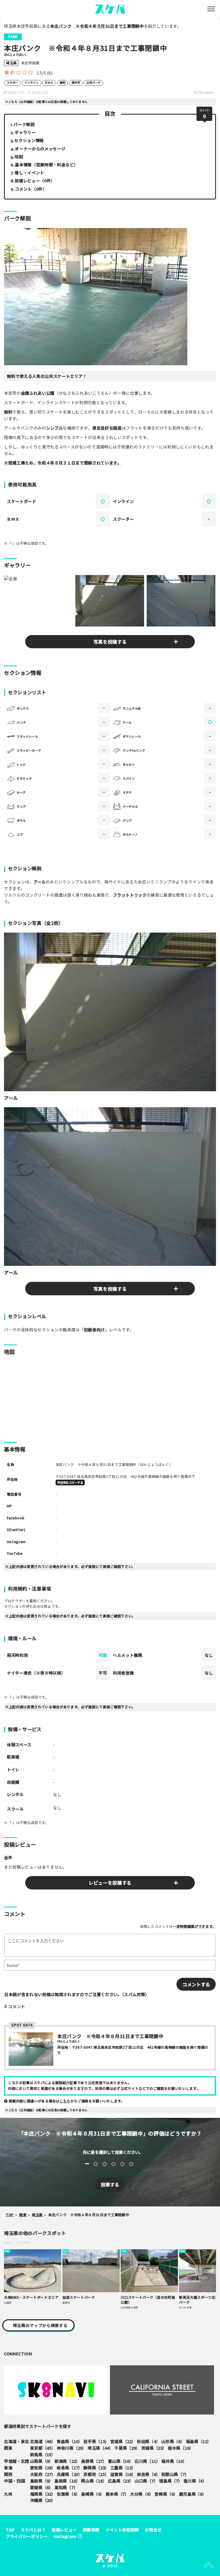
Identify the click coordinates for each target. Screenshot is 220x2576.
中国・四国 (14, 2481)
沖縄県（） (43, 2500)
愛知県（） (43, 2468)
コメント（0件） (31, 189)
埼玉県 (11, 63)
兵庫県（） (69, 2474)
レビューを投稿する (110, 1883)
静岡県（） (96, 2468)
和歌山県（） (175, 2474)
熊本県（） (117, 2494)
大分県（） (142, 2494)
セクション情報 (29, 140)
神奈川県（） (72, 2448)
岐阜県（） (69, 2468)
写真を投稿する (110, 642)
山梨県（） (42, 2461)
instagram (66, 2536)
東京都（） (43, 2448)
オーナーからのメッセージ (40, 148)
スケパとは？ (33, 2530)
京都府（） (96, 2474)
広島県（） (121, 2481)
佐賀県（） (68, 2494)
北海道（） (43, 2441)
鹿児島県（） (193, 2494)
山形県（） (173, 2441)
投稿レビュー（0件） (35, 180)
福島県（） (199, 2441)
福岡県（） (43, 2494)
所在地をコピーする (70, 1482)
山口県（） (146, 2481)
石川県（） (147, 2461)
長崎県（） (93, 2494)
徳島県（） (171, 2481)
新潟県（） (67, 2461)
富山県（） (121, 2461)
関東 (8, 2448)
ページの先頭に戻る (209, 2565)
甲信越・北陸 (17, 2461)
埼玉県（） (100, 2448)
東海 (8, 2468)
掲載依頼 (91, 2530)
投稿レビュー (64, 2530)
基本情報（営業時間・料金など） (46, 164)
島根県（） (67, 2481)
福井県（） (174, 2461)
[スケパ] (110, 8)
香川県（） (195, 2481)
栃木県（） (181, 2448)
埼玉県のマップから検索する (40, 2325)
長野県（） (94, 2461)
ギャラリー (25, 132)
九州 (8, 2494)
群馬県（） (43, 2454)
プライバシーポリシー (27, 2536)
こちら (65, 2101)
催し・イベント (29, 172)
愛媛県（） (42, 2487)
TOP (10, 2530)
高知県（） (66, 2487)
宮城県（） (123, 2441)
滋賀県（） (123, 2474)
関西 (8, 2474)
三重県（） (123, 2468)
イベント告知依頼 (122, 2530)
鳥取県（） (42, 2481)
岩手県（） (96, 2441)
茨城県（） (154, 2448)
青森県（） (69, 2441)
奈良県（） (149, 2474)
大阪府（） (43, 2474)
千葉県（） (127, 2448)
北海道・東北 (17, 2441)
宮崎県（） (166, 2494)
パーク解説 (24, 124)
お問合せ (153, 2530)
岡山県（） (94, 2481)
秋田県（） (149, 2441)
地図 (19, 156)
